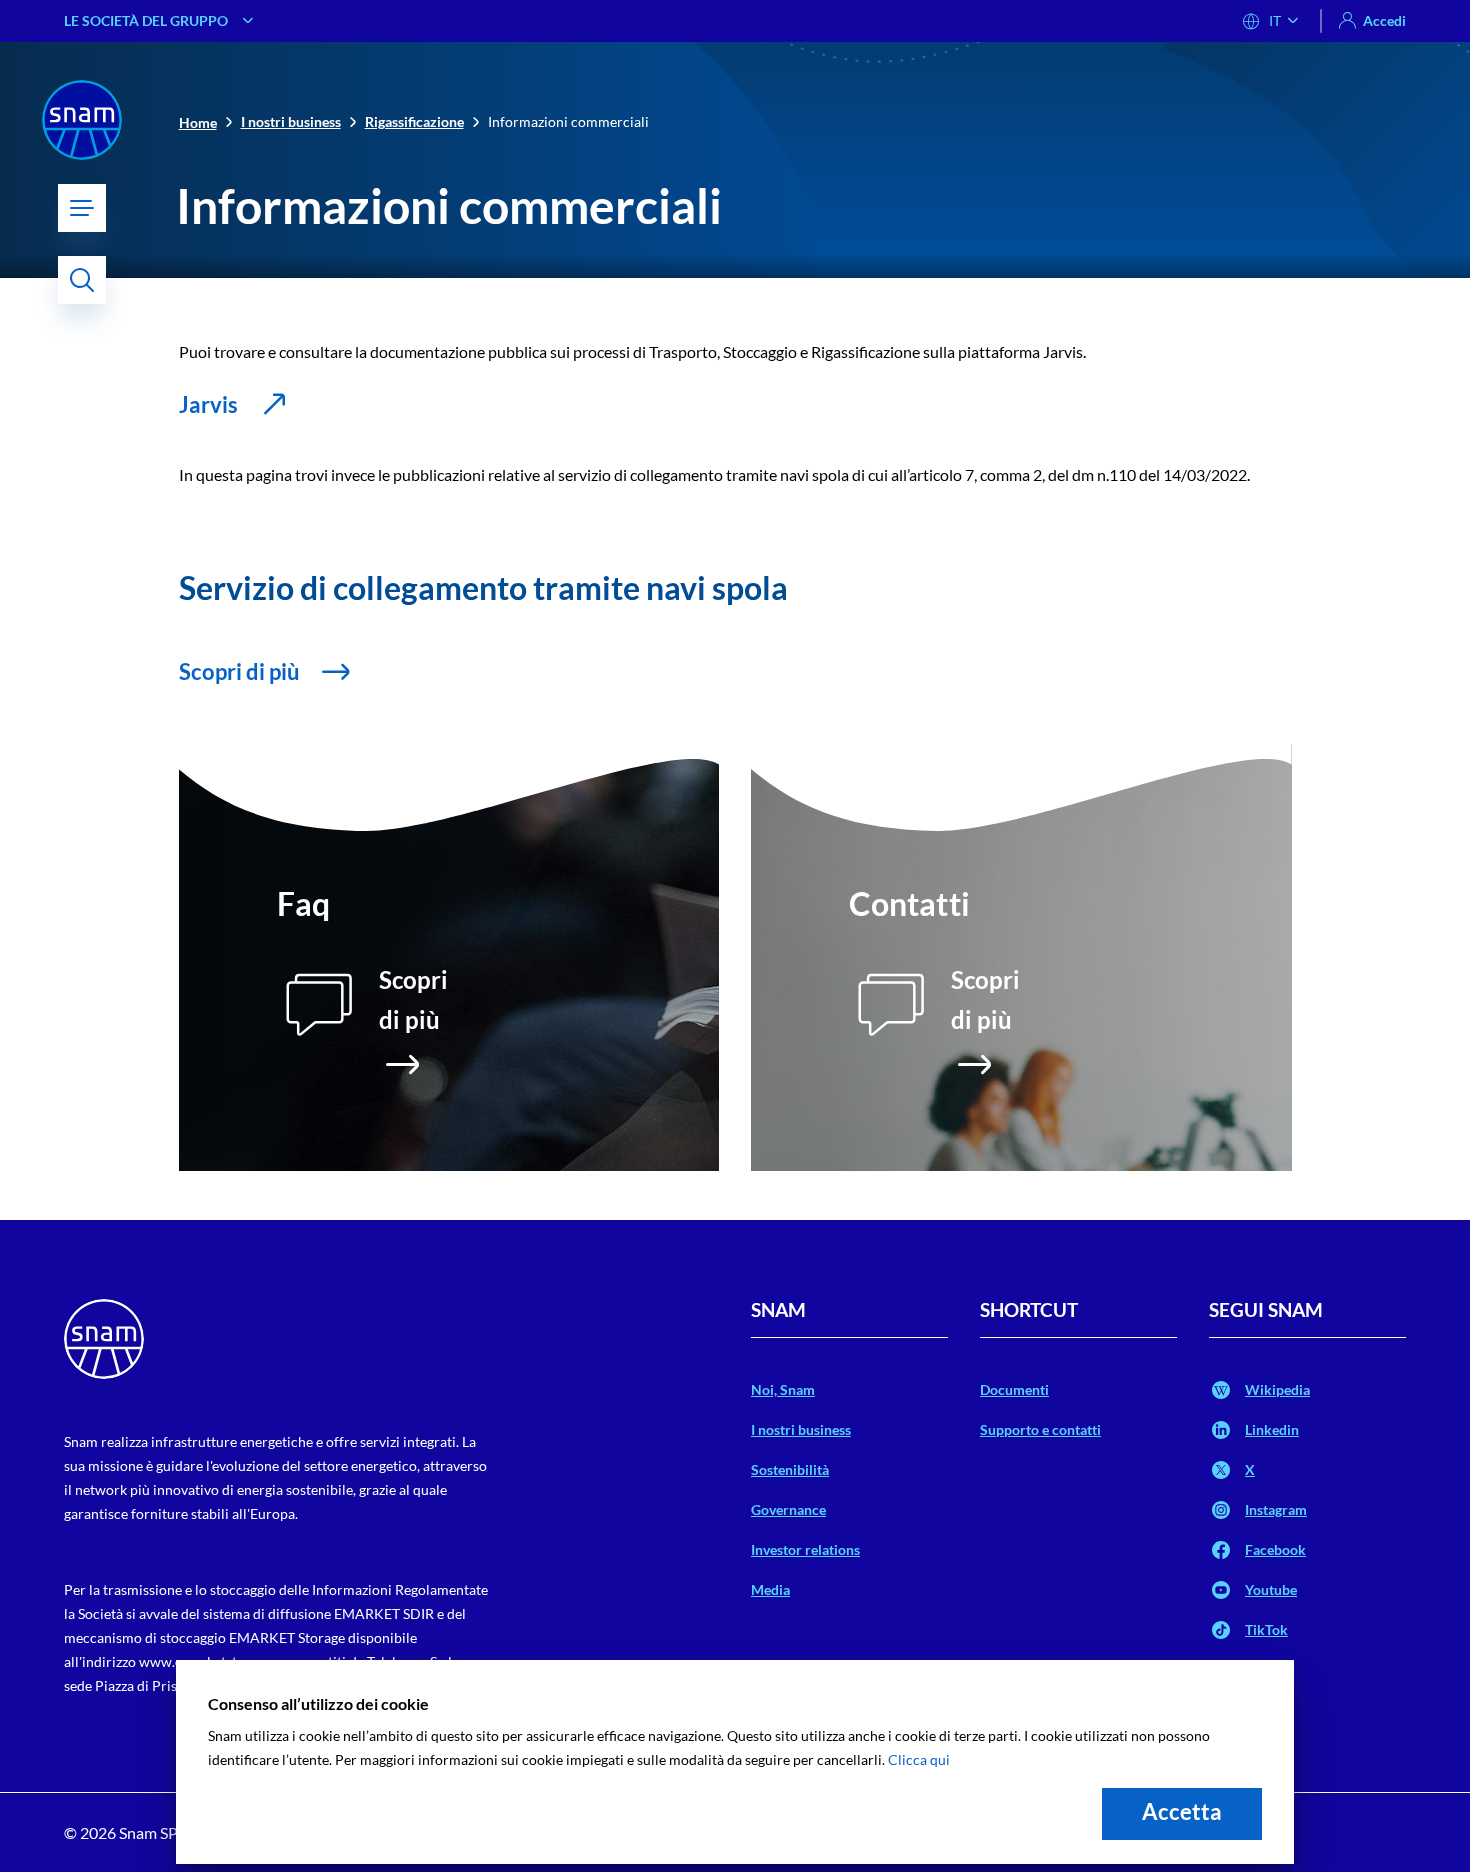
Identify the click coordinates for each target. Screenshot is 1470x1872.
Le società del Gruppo (146, 20)
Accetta (1182, 1811)
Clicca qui (919, 1759)
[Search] (82, 280)
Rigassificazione (414, 121)
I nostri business (291, 121)
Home (198, 122)
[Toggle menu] (82, 208)
